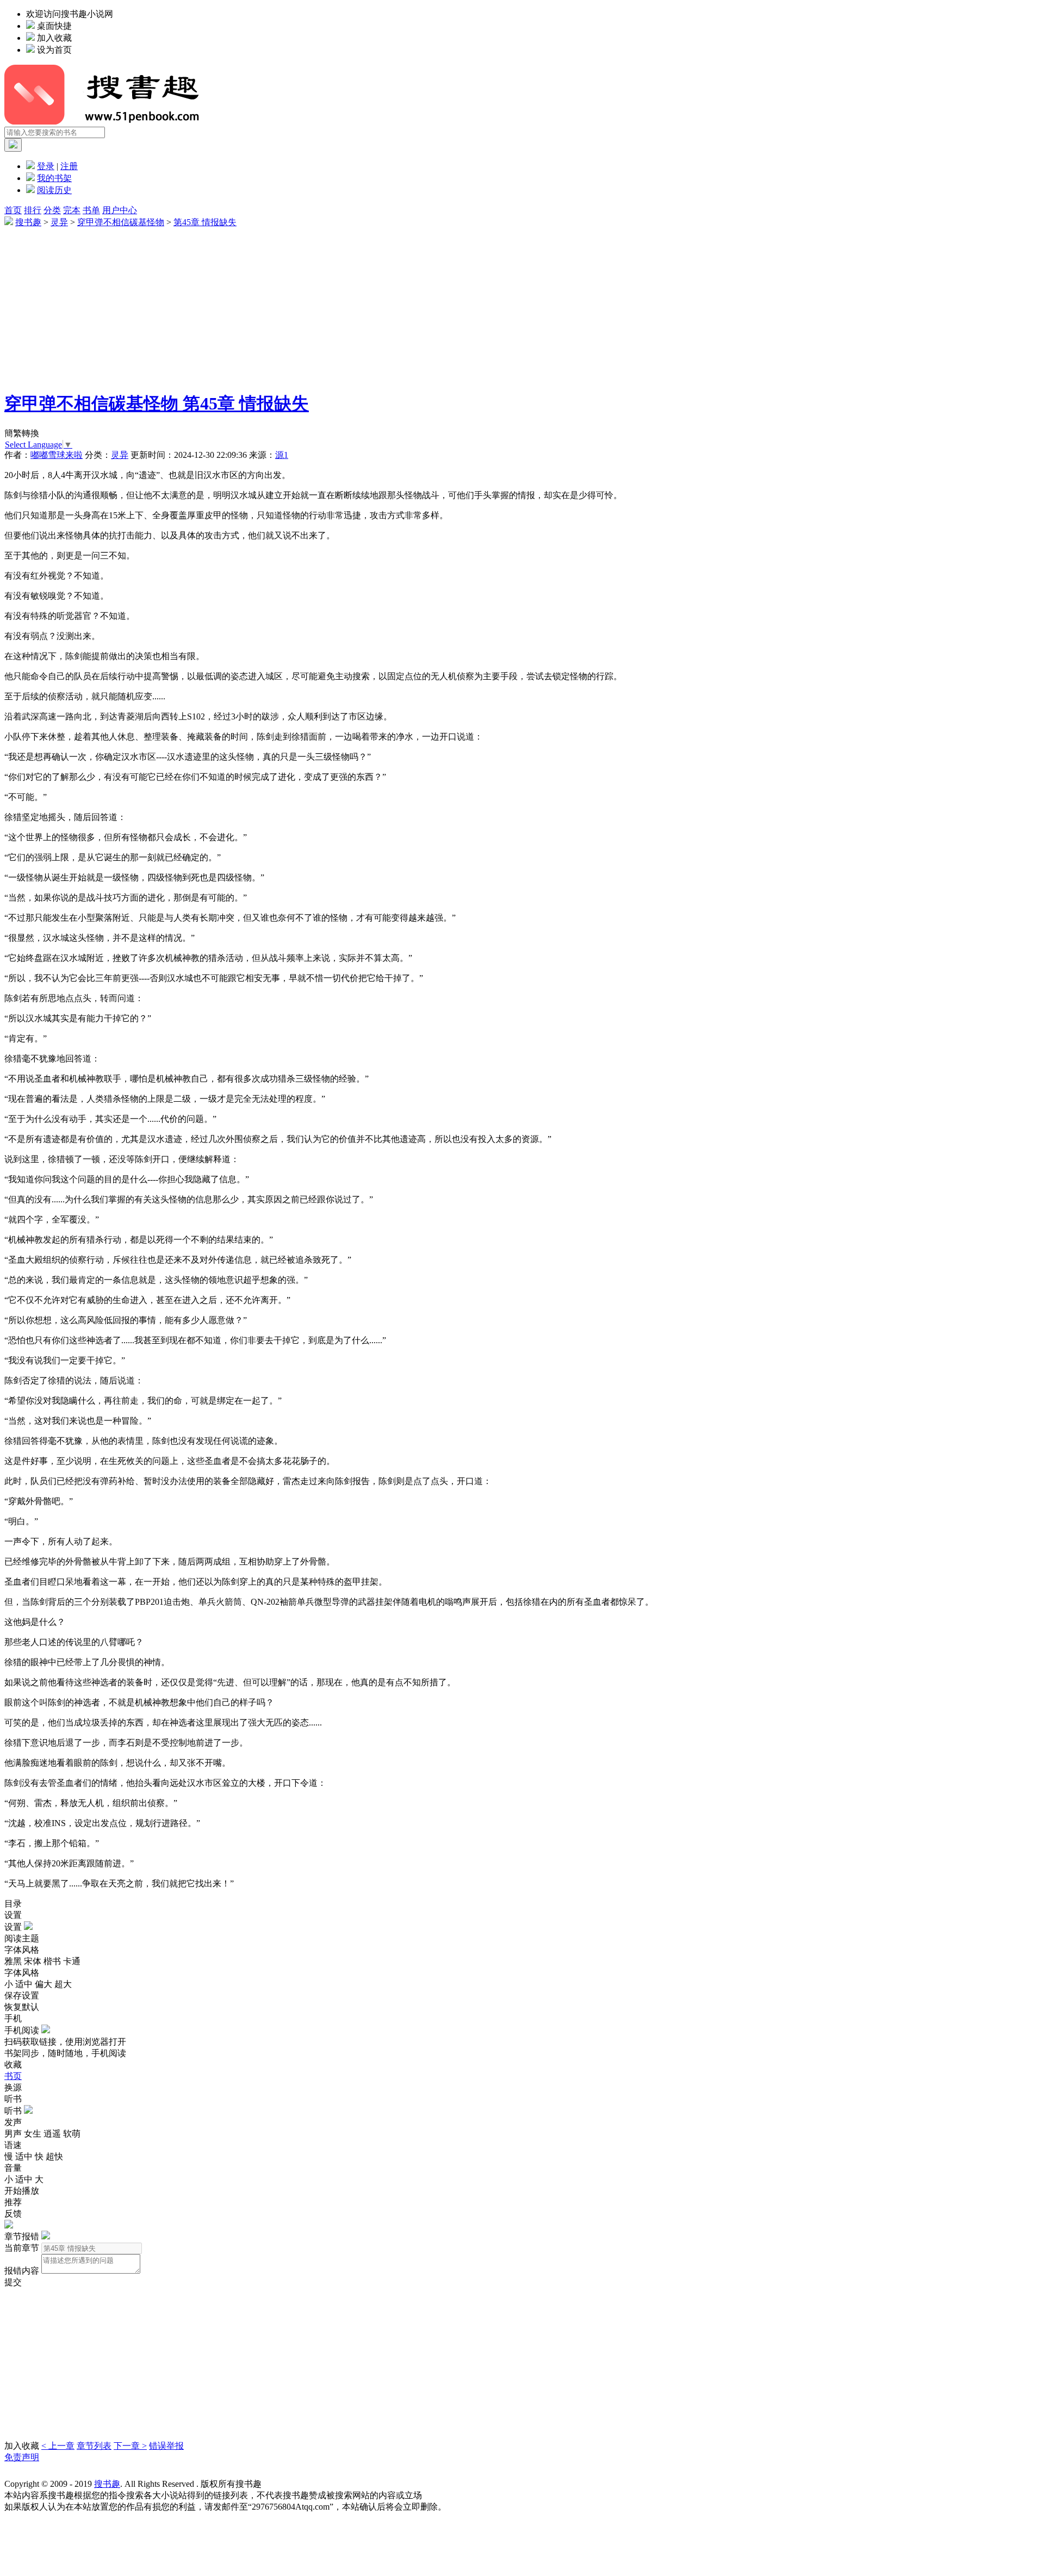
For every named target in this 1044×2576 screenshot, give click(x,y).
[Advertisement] (331, 305)
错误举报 (166, 2446)
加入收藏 (54, 38)
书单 (91, 210)
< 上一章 (58, 2446)
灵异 (59, 222)
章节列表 (94, 2446)
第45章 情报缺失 (205, 222)
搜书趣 (28, 222)
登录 (46, 166)
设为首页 (54, 50)
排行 (33, 210)
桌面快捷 (54, 26)
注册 (69, 166)
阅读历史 (54, 190)
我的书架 (54, 178)
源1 (282, 455)
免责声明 (22, 2457)
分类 (52, 210)
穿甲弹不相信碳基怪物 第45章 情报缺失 (157, 404)
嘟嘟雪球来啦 (57, 455)
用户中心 (120, 210)
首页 (13, 210)
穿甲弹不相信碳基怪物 (121, 222)
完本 (72, 210)
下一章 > (130, 2446)
